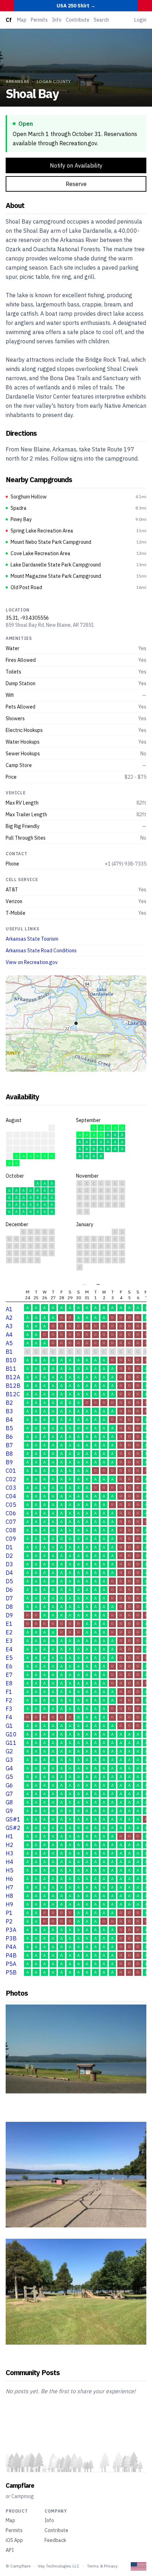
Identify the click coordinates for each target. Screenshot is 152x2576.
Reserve (76, 184)
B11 (11, 1369)
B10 (11, 1360)
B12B (13, 1386)
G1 (9, 1726)
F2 (9, 1700)
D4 (9, 1573)
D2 (9, 1556)
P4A (11, 1947)
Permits (39, 20)
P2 (9, 1921)
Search (101, 20)
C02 (11, 1479)
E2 (9, 1632)
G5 (9, 1777)
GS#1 (13, 1819)
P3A (11, 1930)
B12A (13, 1377)
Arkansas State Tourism (32, 939)
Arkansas (18, 81)
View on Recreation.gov (32, 962)
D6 (9, 1590)
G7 (9, 1794)
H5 (10, 1870)
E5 (9, 1658)
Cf (8, 20)
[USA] (139, 2566)
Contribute (78, 20)
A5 (9, 1343)
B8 (9, 1454)
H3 (10, 1853)
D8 (9, 1607)
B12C (13, 1394)
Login (140, 20)
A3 (9, 1326)
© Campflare (18, 2566)
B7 (9, 1445)
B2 (9, 1403)
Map (22, 20)
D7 (9, 1598)
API (10, 2550)
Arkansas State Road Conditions (41, 951)
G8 (9, 1802)
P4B (11, 1955)
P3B (11, 1938)
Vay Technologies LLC (59, 2566)
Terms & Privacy (102, 2566)
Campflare (20, 2485)
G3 (9, 1760)
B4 (9, 1420)
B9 (9, 1462)
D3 (9, 1564)
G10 (11, 1734)
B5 (9, 1428)
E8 (9, 1683)
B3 (9, 1411)
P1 (9, 1913)
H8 (10, 1896)
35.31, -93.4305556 (27, 618)
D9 (9, 1615)
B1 (9, 1352)
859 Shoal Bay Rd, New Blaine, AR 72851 (50, 625)
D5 (9, 1581)
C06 (11, 1513)
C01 (11, 1471)
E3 (9, 1641)
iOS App (14, 2540)
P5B (11, 1972)
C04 (11, 1496)
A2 (9, 1318)
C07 (11, 1522)
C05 (11, 1505)
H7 (10, 1887)
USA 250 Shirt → (76, 6)
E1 (9, 1624)
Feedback (55, 2540)
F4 (9, 1717)
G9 (9, 1811)
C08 (11, 1530)
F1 (9, 1692)
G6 (9, 1785)
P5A (11, 1964)
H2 (10, 1845)
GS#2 (13, 1828)
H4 (10, 1862)
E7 (9, 1675)
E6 (9, 1666)
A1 (9, 1309)
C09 (11, 1539)
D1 (9, 1547)
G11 (11, 1743)
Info (57, 20)
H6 (10, 1879)
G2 (9, 1751)
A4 (9, 1335)
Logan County (54, 81)
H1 (10, 1836)
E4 (9, 1649)
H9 (10, 1904)
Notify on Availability (76, 165)
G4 (9, 1768)
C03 (11, 1488)
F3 (9, 1709)
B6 (9, 1437)
